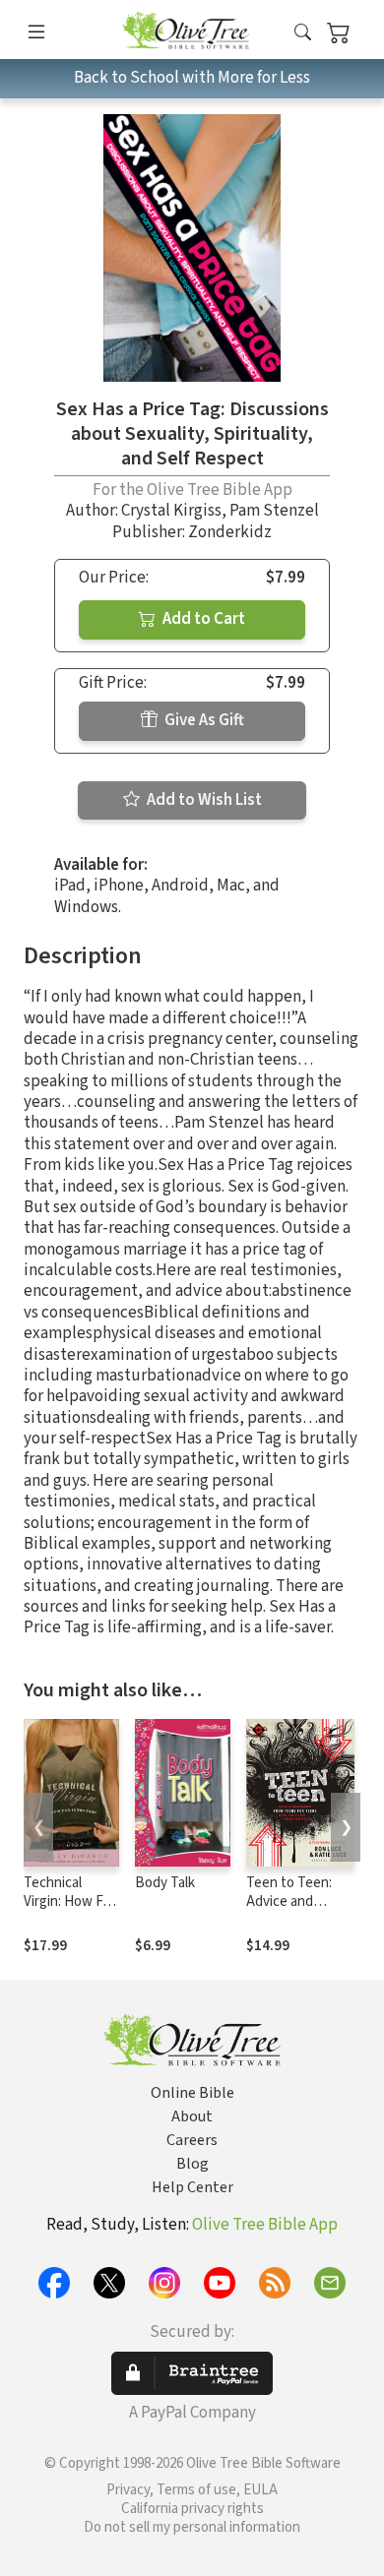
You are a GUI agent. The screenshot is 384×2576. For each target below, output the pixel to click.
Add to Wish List (203, 800)
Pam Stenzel (274, 511)
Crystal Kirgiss (171, 511)
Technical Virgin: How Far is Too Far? (69, 1901)
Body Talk (165, 1883)
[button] (303, 33)
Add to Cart (202, 619)
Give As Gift (203, 720)
